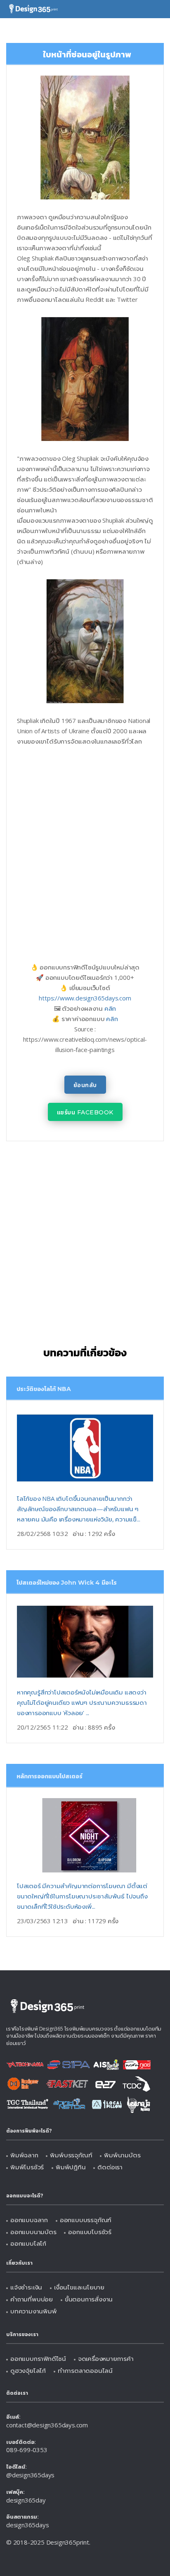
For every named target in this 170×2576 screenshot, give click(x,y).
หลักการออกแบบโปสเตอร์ (50, 1776)
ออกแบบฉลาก (29, 2220)
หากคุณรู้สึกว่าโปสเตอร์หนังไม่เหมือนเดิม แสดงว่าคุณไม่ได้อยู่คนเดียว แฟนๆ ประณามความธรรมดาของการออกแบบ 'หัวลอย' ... (82, 1702)
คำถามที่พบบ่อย (32, 2299)
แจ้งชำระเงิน (26, 2287)
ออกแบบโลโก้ (28, 2243)
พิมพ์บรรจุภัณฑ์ (71, 2155)
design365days (27, 2525)
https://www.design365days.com (85, 998)
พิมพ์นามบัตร (122, 2155)
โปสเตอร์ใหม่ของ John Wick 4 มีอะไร (67, 1583)
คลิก (110, 1008)
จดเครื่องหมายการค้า (106, 2358)
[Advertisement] (85, 844)
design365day (26, 2500)
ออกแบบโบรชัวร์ (90, 2232)
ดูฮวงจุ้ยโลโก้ (28, 2370)
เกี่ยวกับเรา (19, 2263)
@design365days (30, 2475)
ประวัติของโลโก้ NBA (44, 1389)
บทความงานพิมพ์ (34, 2311)
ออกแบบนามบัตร (33, 2232)
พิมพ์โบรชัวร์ (27, 2167)
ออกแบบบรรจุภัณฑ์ (86, 2220)
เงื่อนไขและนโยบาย (79, 2287)
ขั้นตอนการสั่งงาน (89, 2299)
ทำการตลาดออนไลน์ (85, 2370)
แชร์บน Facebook (85, 1112)
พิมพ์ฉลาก (24, 2155)
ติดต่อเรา (110, 2167)
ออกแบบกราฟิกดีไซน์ (38, 2358)
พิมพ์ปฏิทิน (71, 2167)
